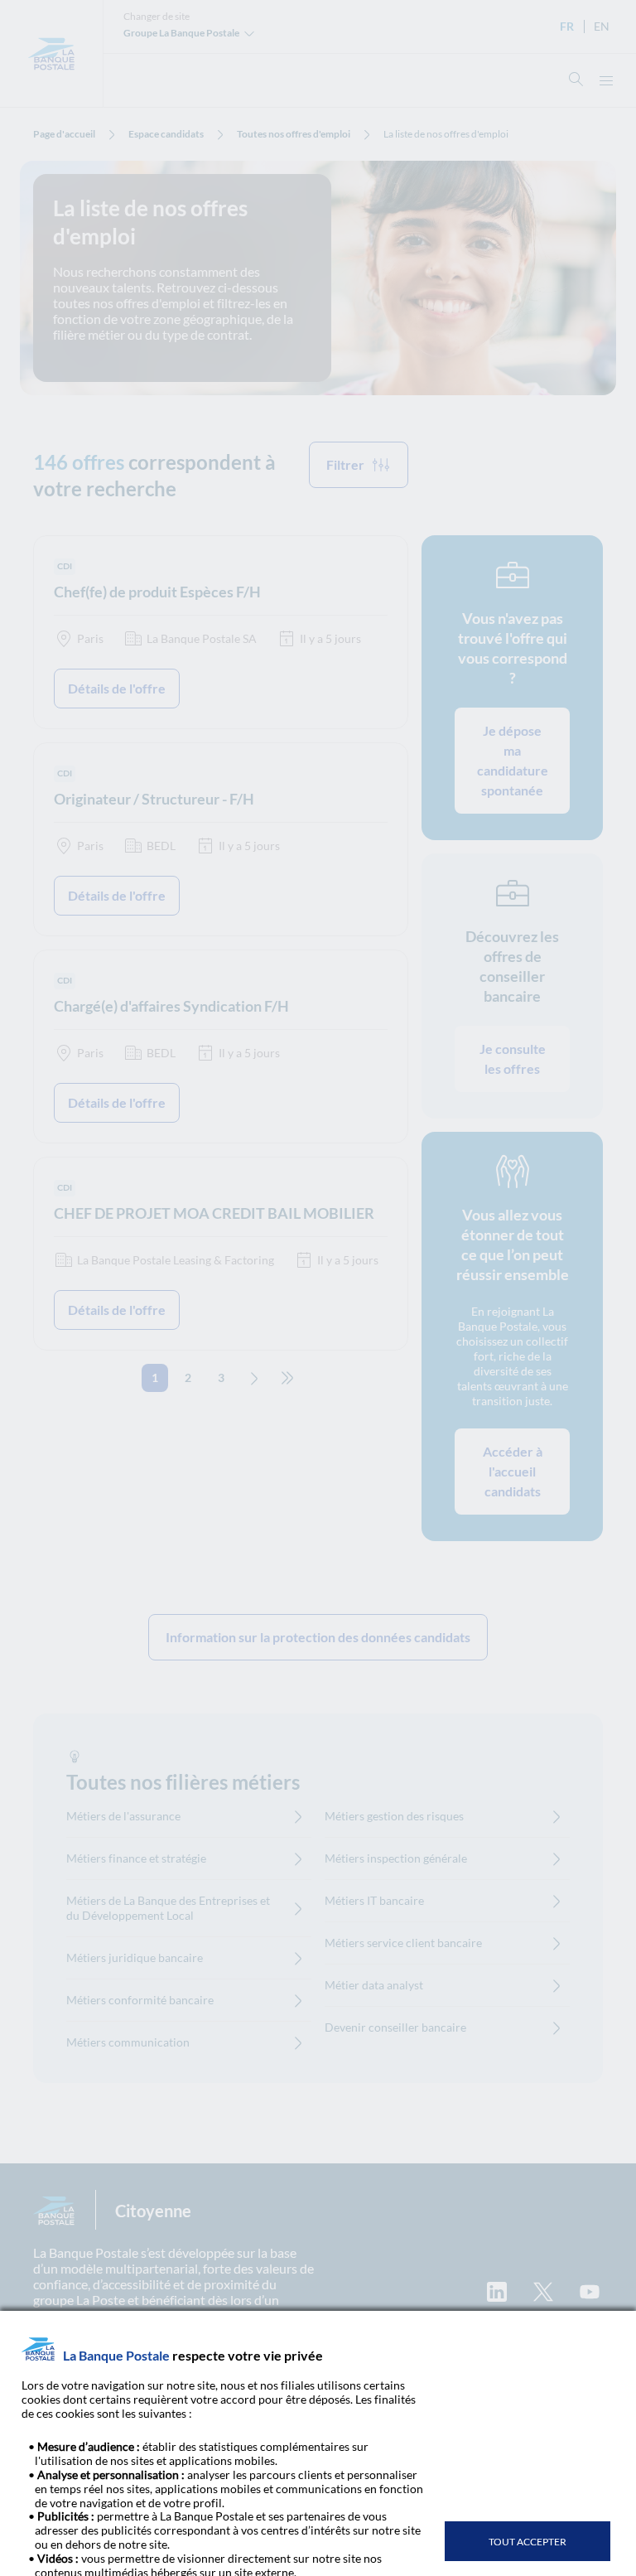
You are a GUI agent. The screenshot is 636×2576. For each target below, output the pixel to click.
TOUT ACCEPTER (528, 2542)
